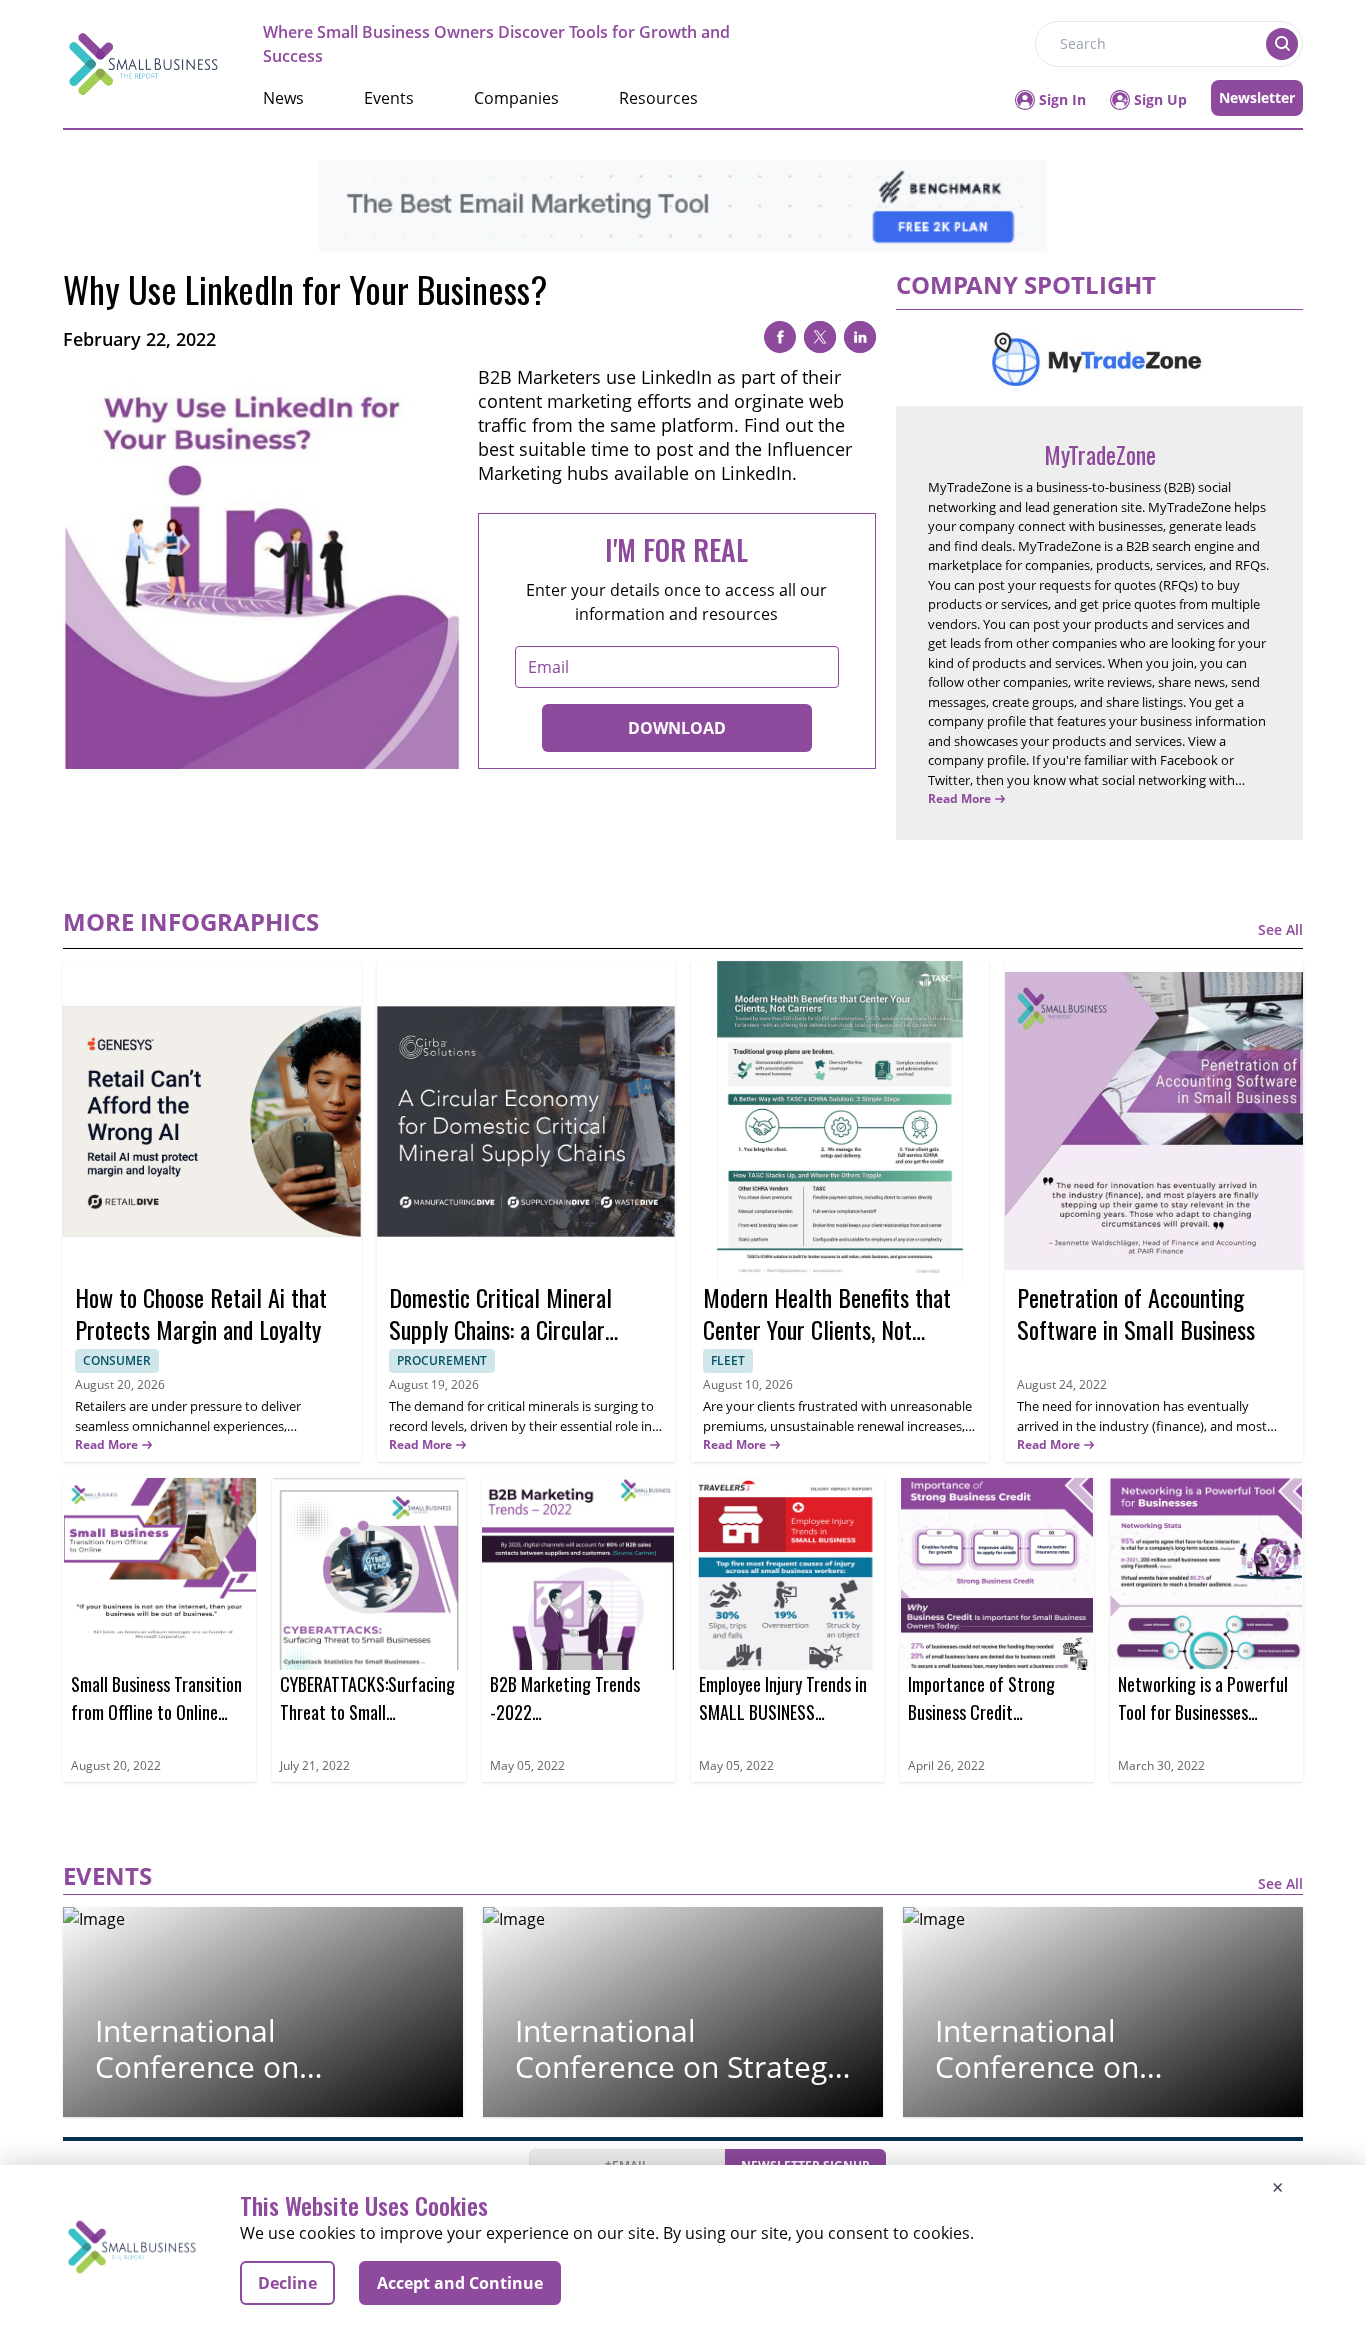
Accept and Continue (460, 2283)
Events (389, 98)
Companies (516, 98)
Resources (658, 98)
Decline (287, 2283)
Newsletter (1257, 97)
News (283, 98)
